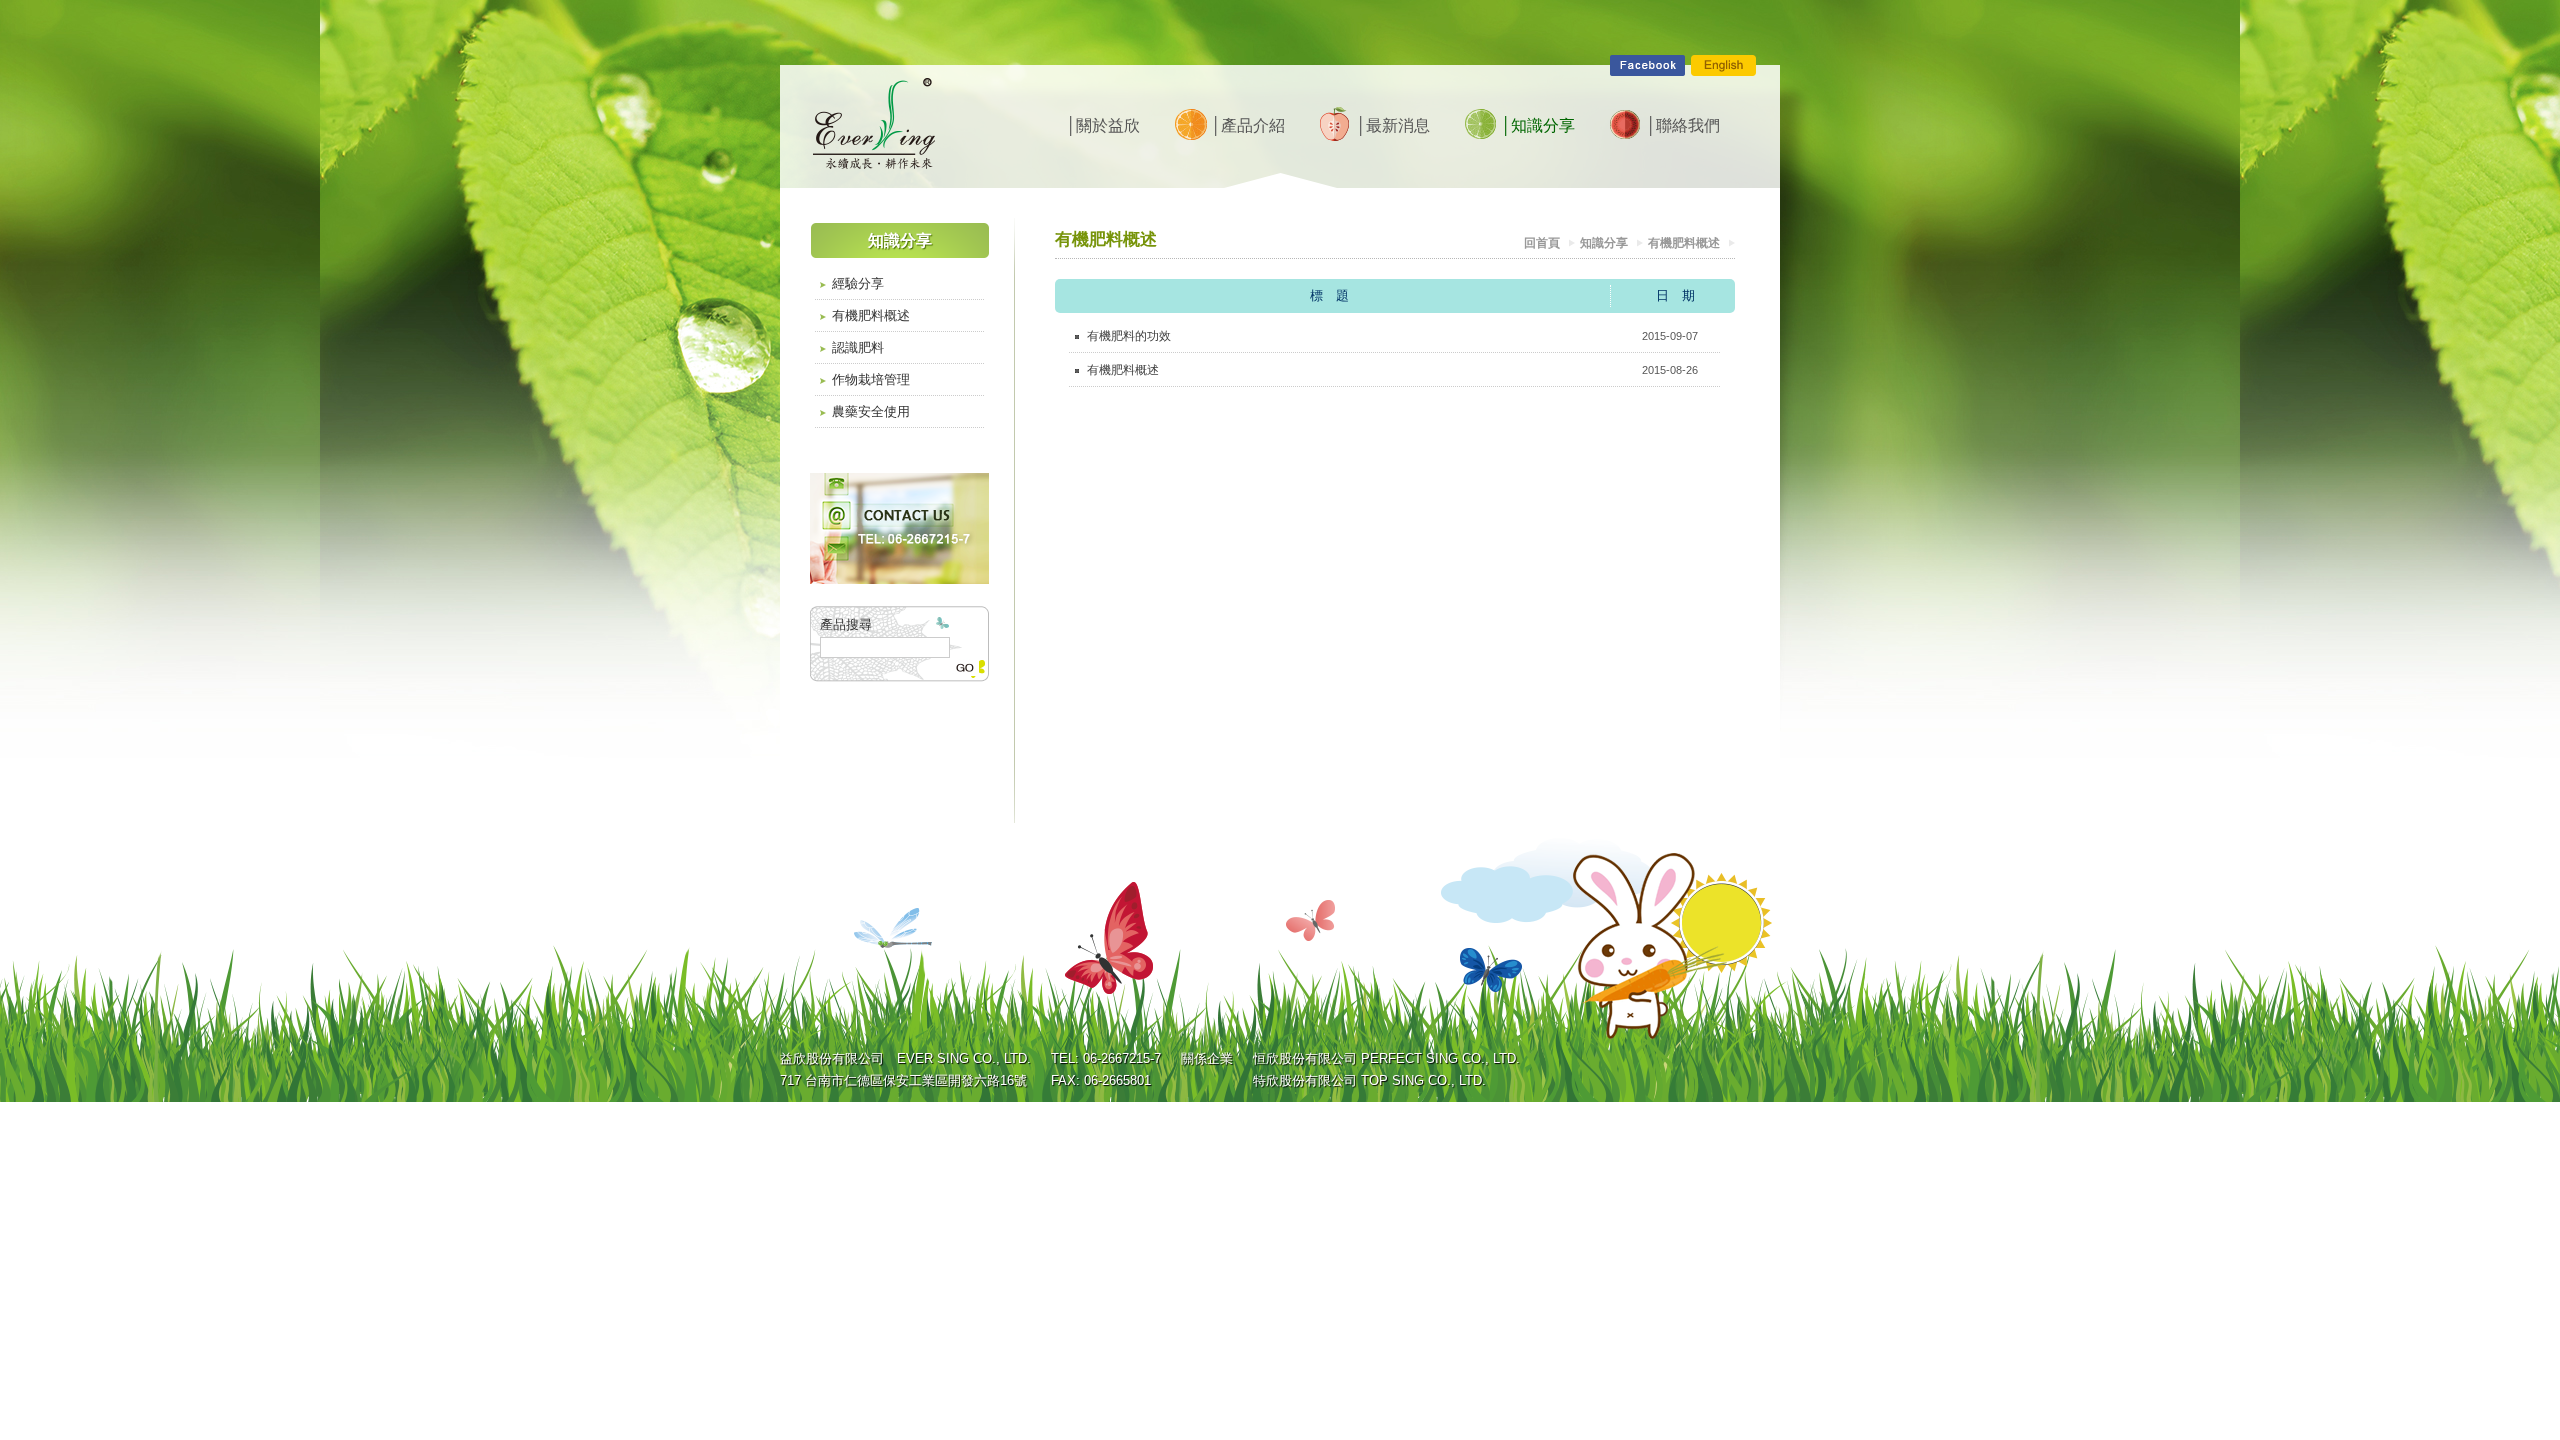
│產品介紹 (1247, 125)
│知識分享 (1537, 125)
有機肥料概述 (871, 315)
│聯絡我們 (1682, 125)
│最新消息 (1392, 125)
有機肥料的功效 (1129, 336)
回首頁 (1542, 243)
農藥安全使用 (871, 411)
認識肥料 (858, 347)
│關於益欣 (1102, 125)
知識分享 (1604, 243)
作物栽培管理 (871, 379)
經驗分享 (858, 283)
